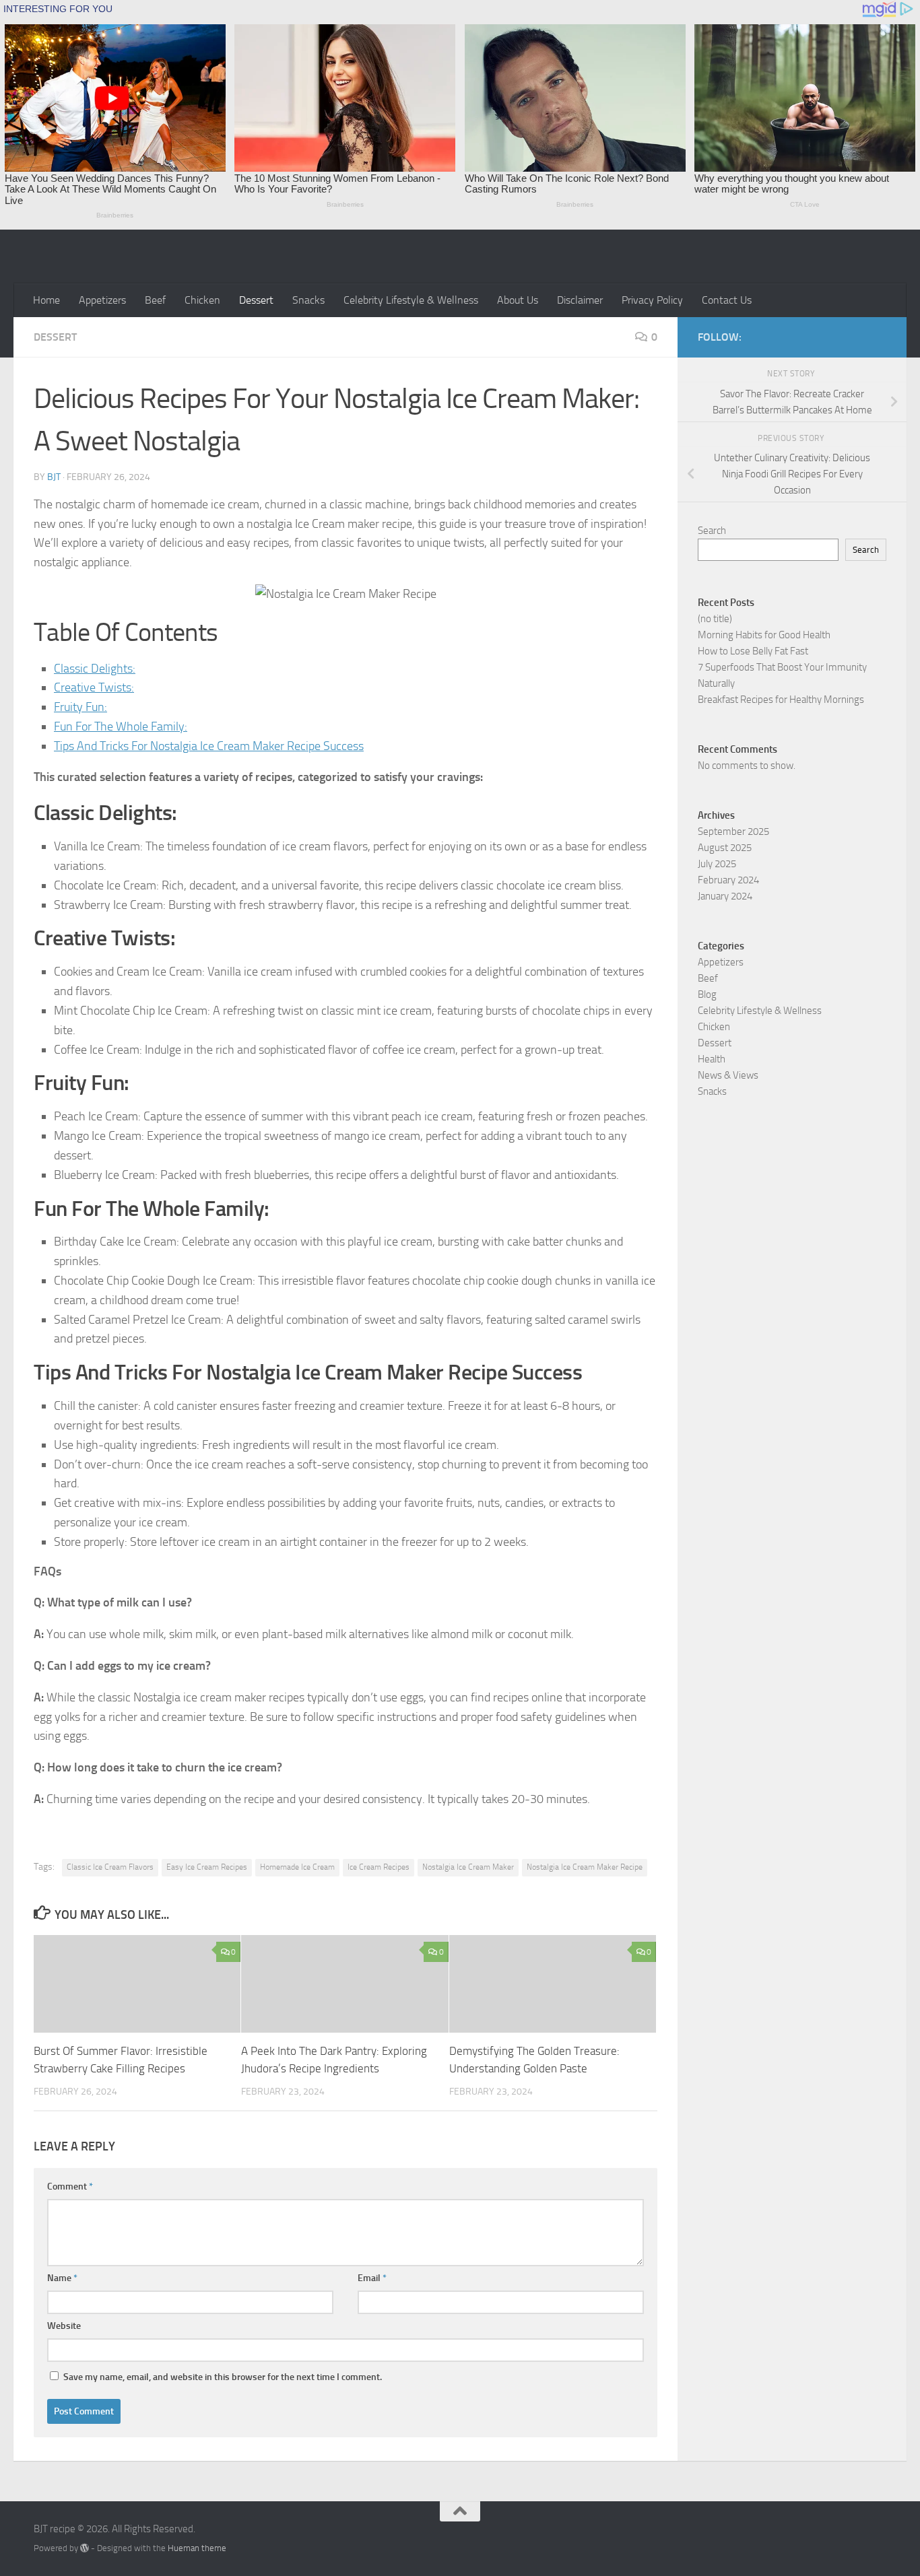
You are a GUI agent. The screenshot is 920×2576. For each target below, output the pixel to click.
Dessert (256, 300)
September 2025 (733, 832)
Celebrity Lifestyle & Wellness (411, 300)
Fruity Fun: (80, 707)
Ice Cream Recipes (379, 1867)
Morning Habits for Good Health (764, 635)
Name (62, 2278)
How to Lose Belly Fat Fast (753, 651)
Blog (707, 994)
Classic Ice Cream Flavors (110, 1867)
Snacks (308, 300)
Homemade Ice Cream (297, 1867)
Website (64, 2326)
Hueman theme (197, 2548)
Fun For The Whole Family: (121, 726)
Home (46, 300)
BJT (54, 477)
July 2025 (717, 864)
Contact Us (727, 300)
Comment (70, 2187)
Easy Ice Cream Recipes (207, 1867)
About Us (518, 300)
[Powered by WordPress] (85, 2548)
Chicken (202, 300)
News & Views (728, 1075)
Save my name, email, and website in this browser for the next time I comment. (223, 2377)
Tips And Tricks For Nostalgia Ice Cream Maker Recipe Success (209, 746)
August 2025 (725, 848)
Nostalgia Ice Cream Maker (468, 1867)
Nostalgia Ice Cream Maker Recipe (585, 1867)
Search (712, 531)
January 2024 (725, 896)
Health (712, 1059)
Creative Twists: (94, 687)
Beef (155, 300)
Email (372, 2278)
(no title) (715, 619)
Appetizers (102, 300)
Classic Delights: (95, 669)
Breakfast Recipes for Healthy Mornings (781, 700)
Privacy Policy (652, 300)
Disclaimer (580, 300)
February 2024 (728, 880)
